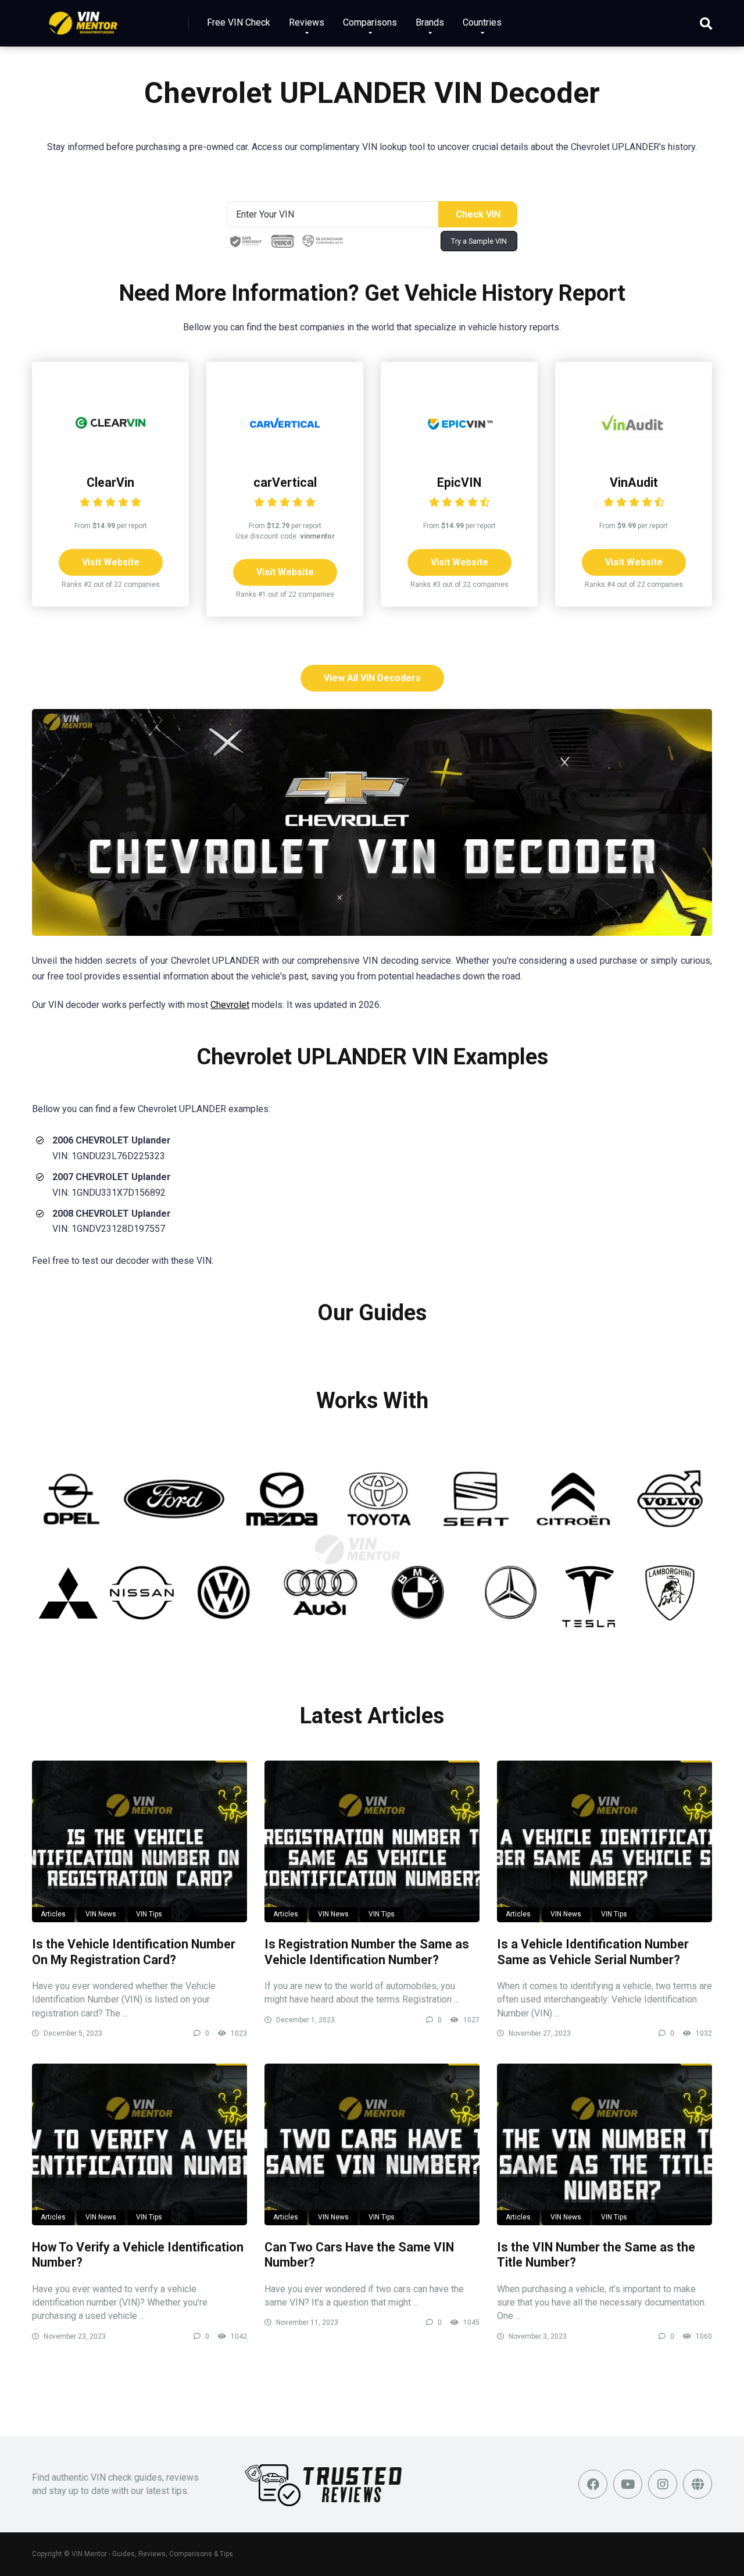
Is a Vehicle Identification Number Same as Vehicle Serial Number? (593, 1952)
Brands (430, 22)
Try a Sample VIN (479, 241)
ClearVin (110, 482)
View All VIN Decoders (372, 678)
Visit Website (111, 562)
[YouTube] (628, 2484)
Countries (482, 22)
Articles (53, 1914)
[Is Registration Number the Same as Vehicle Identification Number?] (372, 1841)
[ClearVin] (110, 455)
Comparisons (370, 22)
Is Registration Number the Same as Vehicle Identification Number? (367, 1952)
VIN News (101, 1914)
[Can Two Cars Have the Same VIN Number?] (372, 2144)
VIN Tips (149, 1914)
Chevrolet (230, 1005)
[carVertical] (285, 455)
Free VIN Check (239, 22)
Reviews (307, 22)
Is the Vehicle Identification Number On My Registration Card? (134, 1952)
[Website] (697, 2484)
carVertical (285, 482)
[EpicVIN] (459, 455)
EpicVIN (459, 482)
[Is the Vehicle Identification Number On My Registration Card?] (139, 1841)
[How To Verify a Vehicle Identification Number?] (139, 2144)
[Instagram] (663, 2484)
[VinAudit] (634, 455)
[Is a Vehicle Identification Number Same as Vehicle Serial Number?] (604, 1841)
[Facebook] (593, 2484)
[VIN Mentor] (83, 19)
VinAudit (634, 482)
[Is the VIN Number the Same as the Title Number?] (604, 2144)
